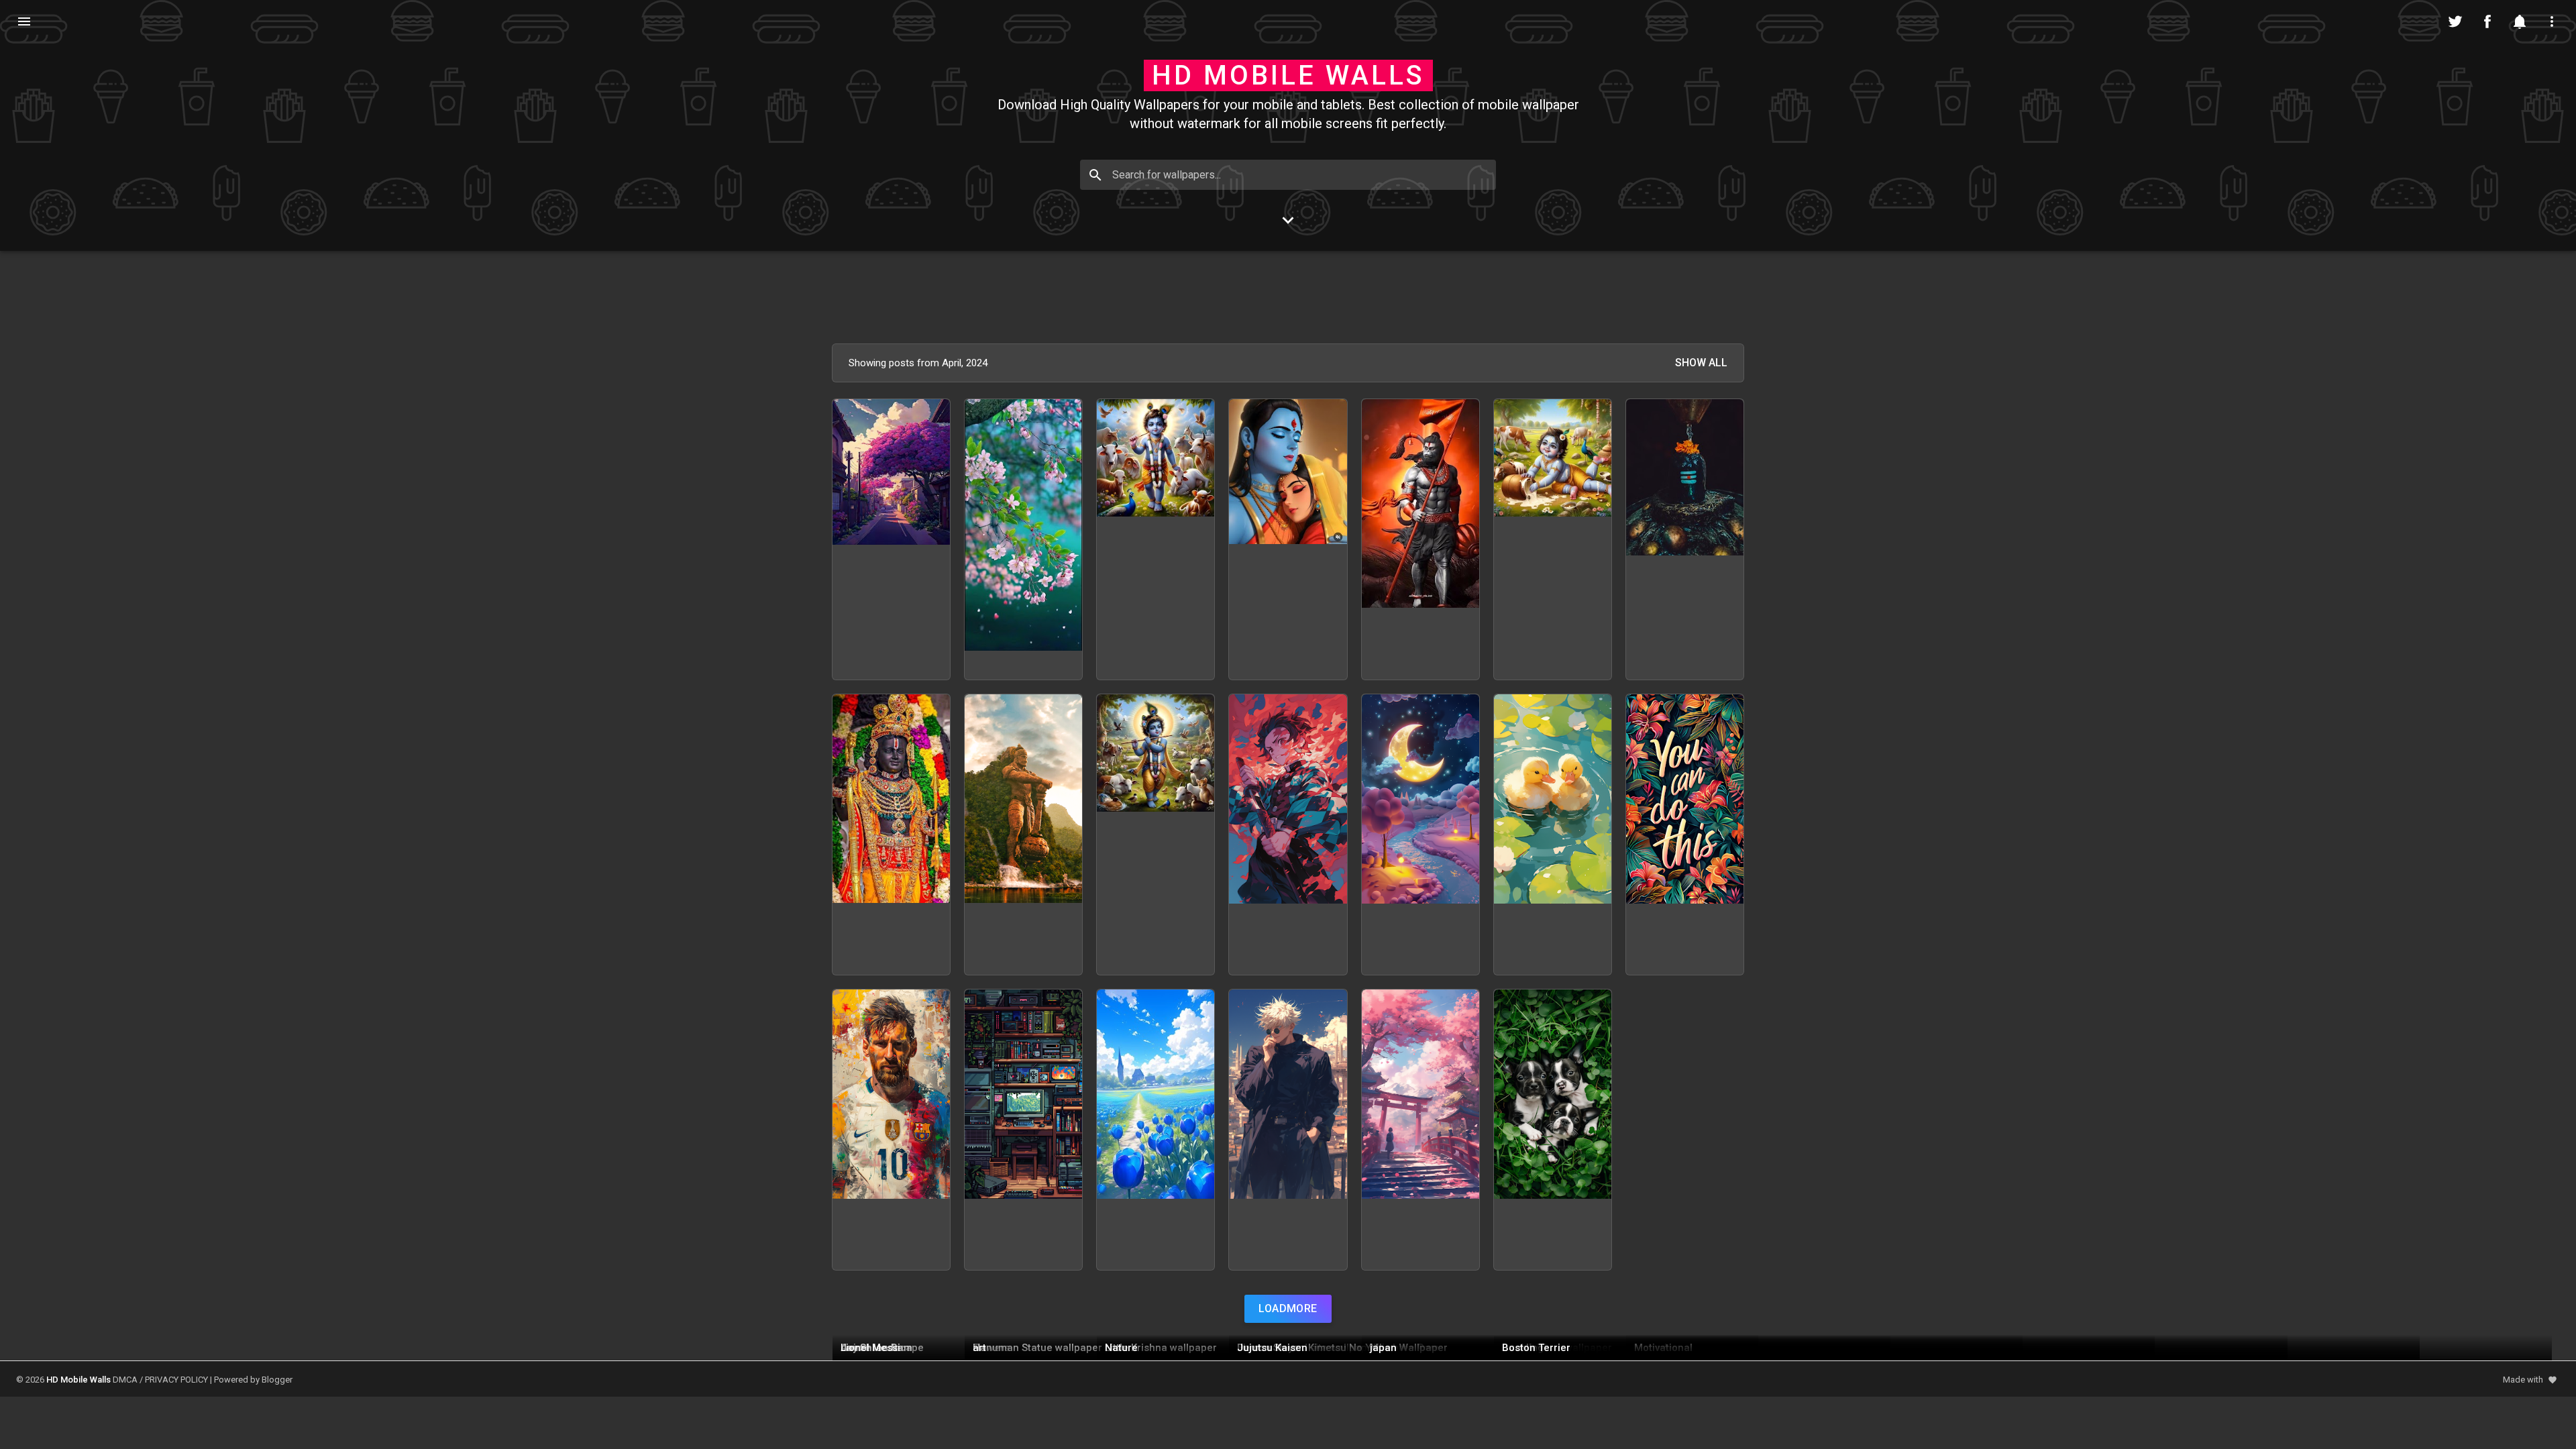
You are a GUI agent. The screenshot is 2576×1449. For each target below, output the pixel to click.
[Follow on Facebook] (2487, 21)
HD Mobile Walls (1288, 75)
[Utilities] (2552, 21)
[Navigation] (24, 21)
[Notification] (2520, 21)
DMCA (125, 1380)
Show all (1701, 363)
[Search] (1095, 175)
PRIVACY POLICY (176, 1380)
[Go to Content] (1288, 220)
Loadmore (1288, 1308)
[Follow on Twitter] (2455, 21)
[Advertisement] (1288, 297)
